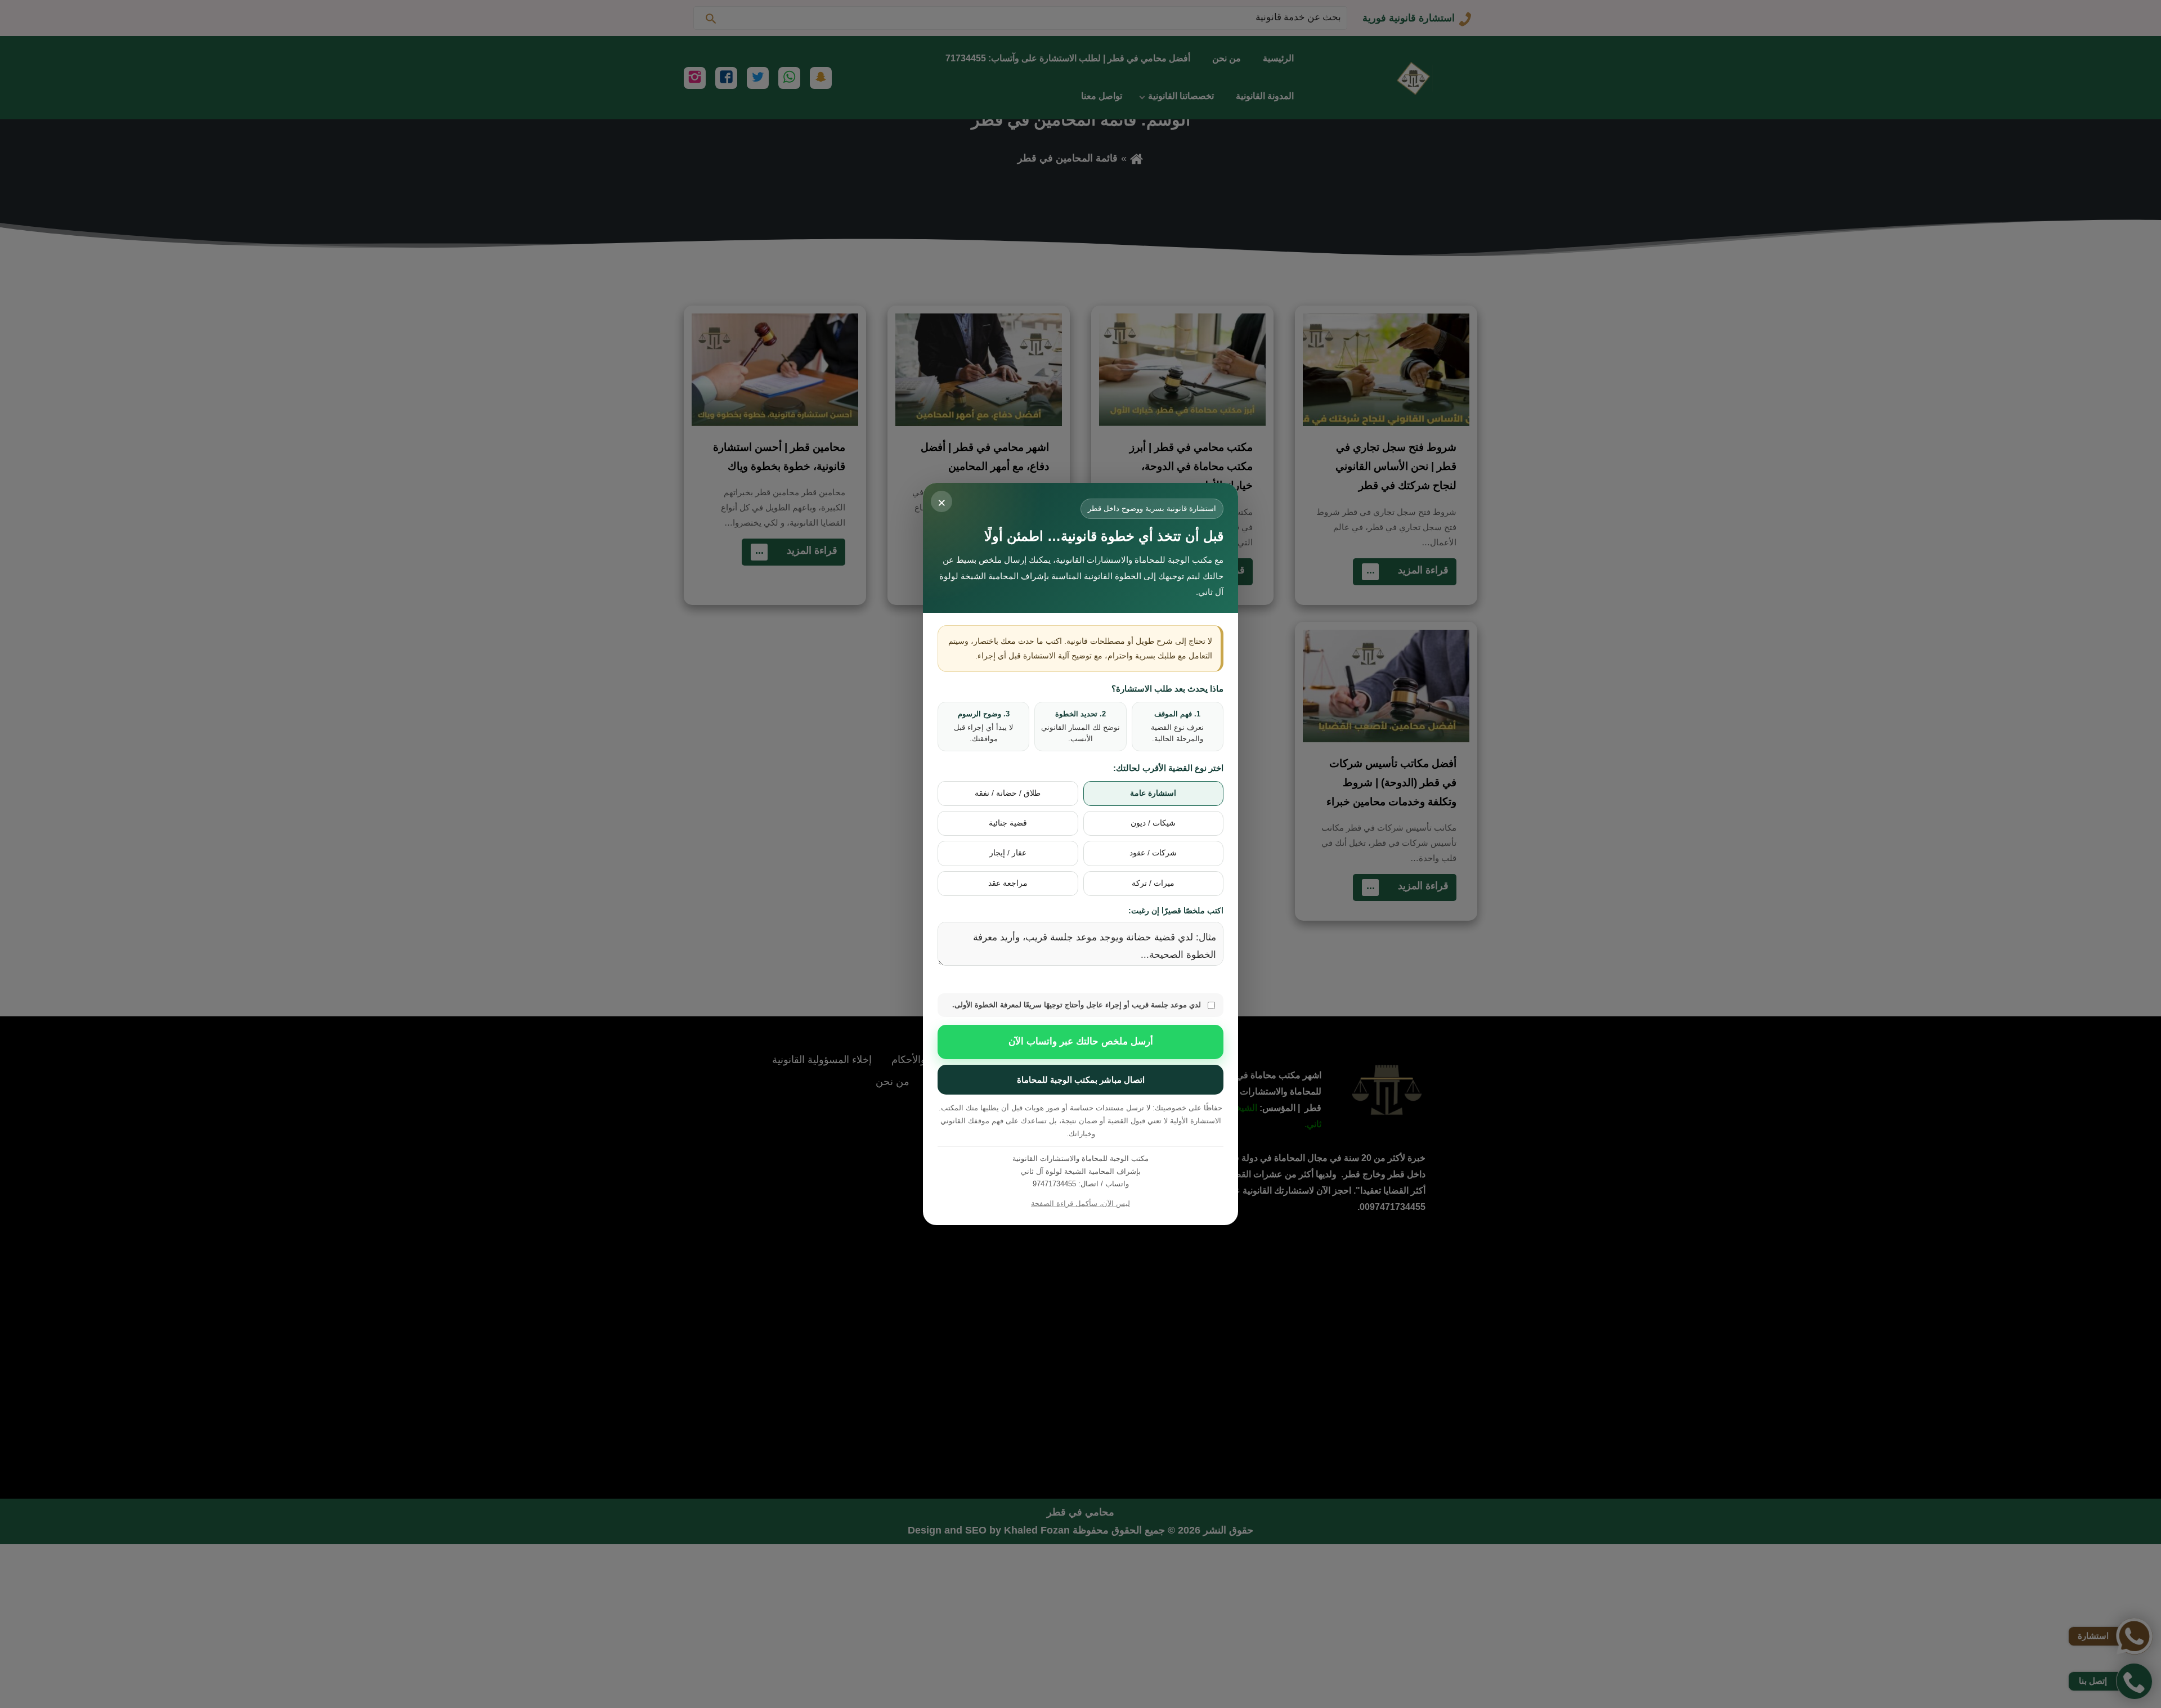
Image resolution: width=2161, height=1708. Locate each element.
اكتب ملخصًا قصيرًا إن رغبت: (1176, 911)
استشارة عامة (1153, 793)
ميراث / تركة (1153, 883)
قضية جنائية (1008, 823)
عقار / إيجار (1008, 853)
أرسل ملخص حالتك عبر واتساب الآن (1081, 1041)
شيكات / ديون (1153, 823)
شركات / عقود (1153, 853)
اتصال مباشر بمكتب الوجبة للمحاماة (1081, 1080)
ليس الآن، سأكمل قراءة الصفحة (1080, 1203)
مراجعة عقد (1008, 883)
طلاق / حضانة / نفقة (1008, 793)
